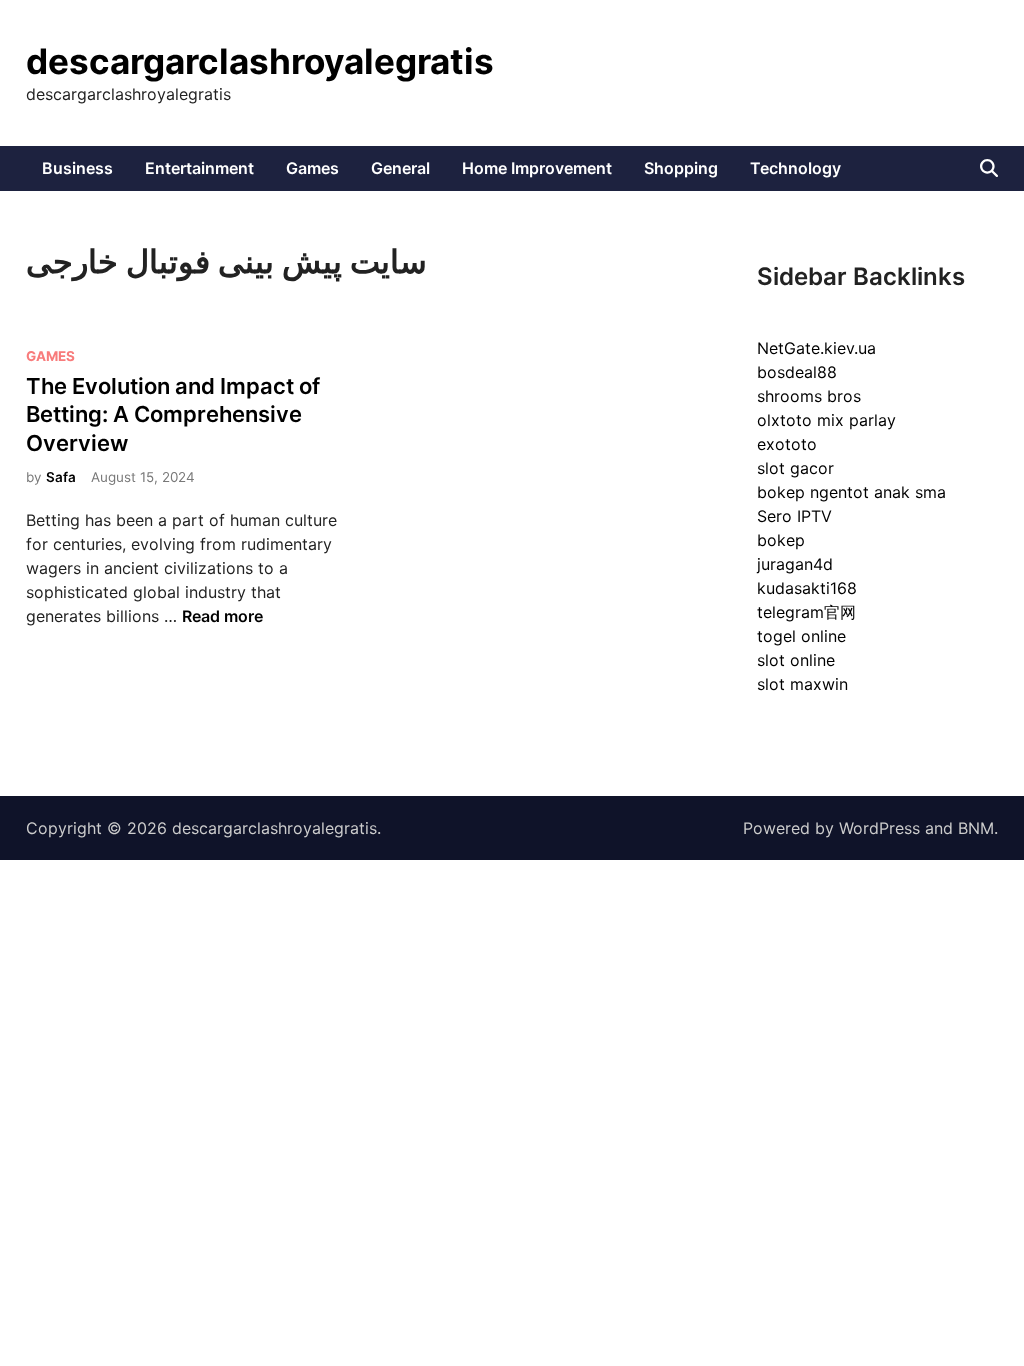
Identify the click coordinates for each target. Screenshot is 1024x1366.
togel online (801, 636)
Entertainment (199, 168)
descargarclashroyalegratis (260, 61)
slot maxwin (802, 684)
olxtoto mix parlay (826, 420)
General (400, 168)
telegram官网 (806, 612)
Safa (61, 477)
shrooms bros (809, 396)
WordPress (879, 828)
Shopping (681, 168)
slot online (796, 660)
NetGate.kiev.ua (816, 348)
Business (77, 168)
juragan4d (795, 564)
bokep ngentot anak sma (851, 492)
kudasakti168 (807, 588)
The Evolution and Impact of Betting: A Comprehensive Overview (173, 414)
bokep (781, 540)
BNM (976, 828)
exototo (787, 444)
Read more (222, 616)
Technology (795, 168)
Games (312, 168)
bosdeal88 (797, 372)
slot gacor (795, 468)
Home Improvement (537, 168)
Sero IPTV (794, 516)
